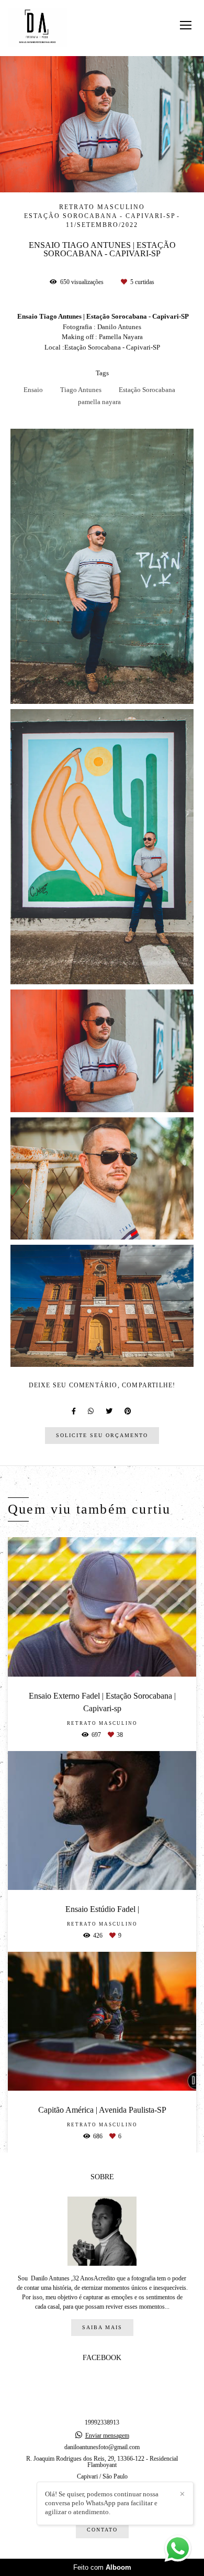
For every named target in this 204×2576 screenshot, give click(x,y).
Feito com (102, 2567)
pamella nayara (99, 402)
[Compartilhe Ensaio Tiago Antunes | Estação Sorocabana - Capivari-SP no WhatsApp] (92, 1411)
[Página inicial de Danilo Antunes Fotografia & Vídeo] (37, 28)
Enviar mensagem (107, 2436)
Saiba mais (102, 2327)
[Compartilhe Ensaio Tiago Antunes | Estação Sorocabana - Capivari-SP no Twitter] (110, 1411)
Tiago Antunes (81, 390)
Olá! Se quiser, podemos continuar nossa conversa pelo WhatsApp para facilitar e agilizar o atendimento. (102, 2503)
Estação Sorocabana (147, 390)
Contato (102, 2530)
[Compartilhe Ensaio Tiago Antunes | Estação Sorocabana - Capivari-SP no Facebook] (75, 1411)
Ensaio (33, 390)
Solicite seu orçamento (102, 1435)
